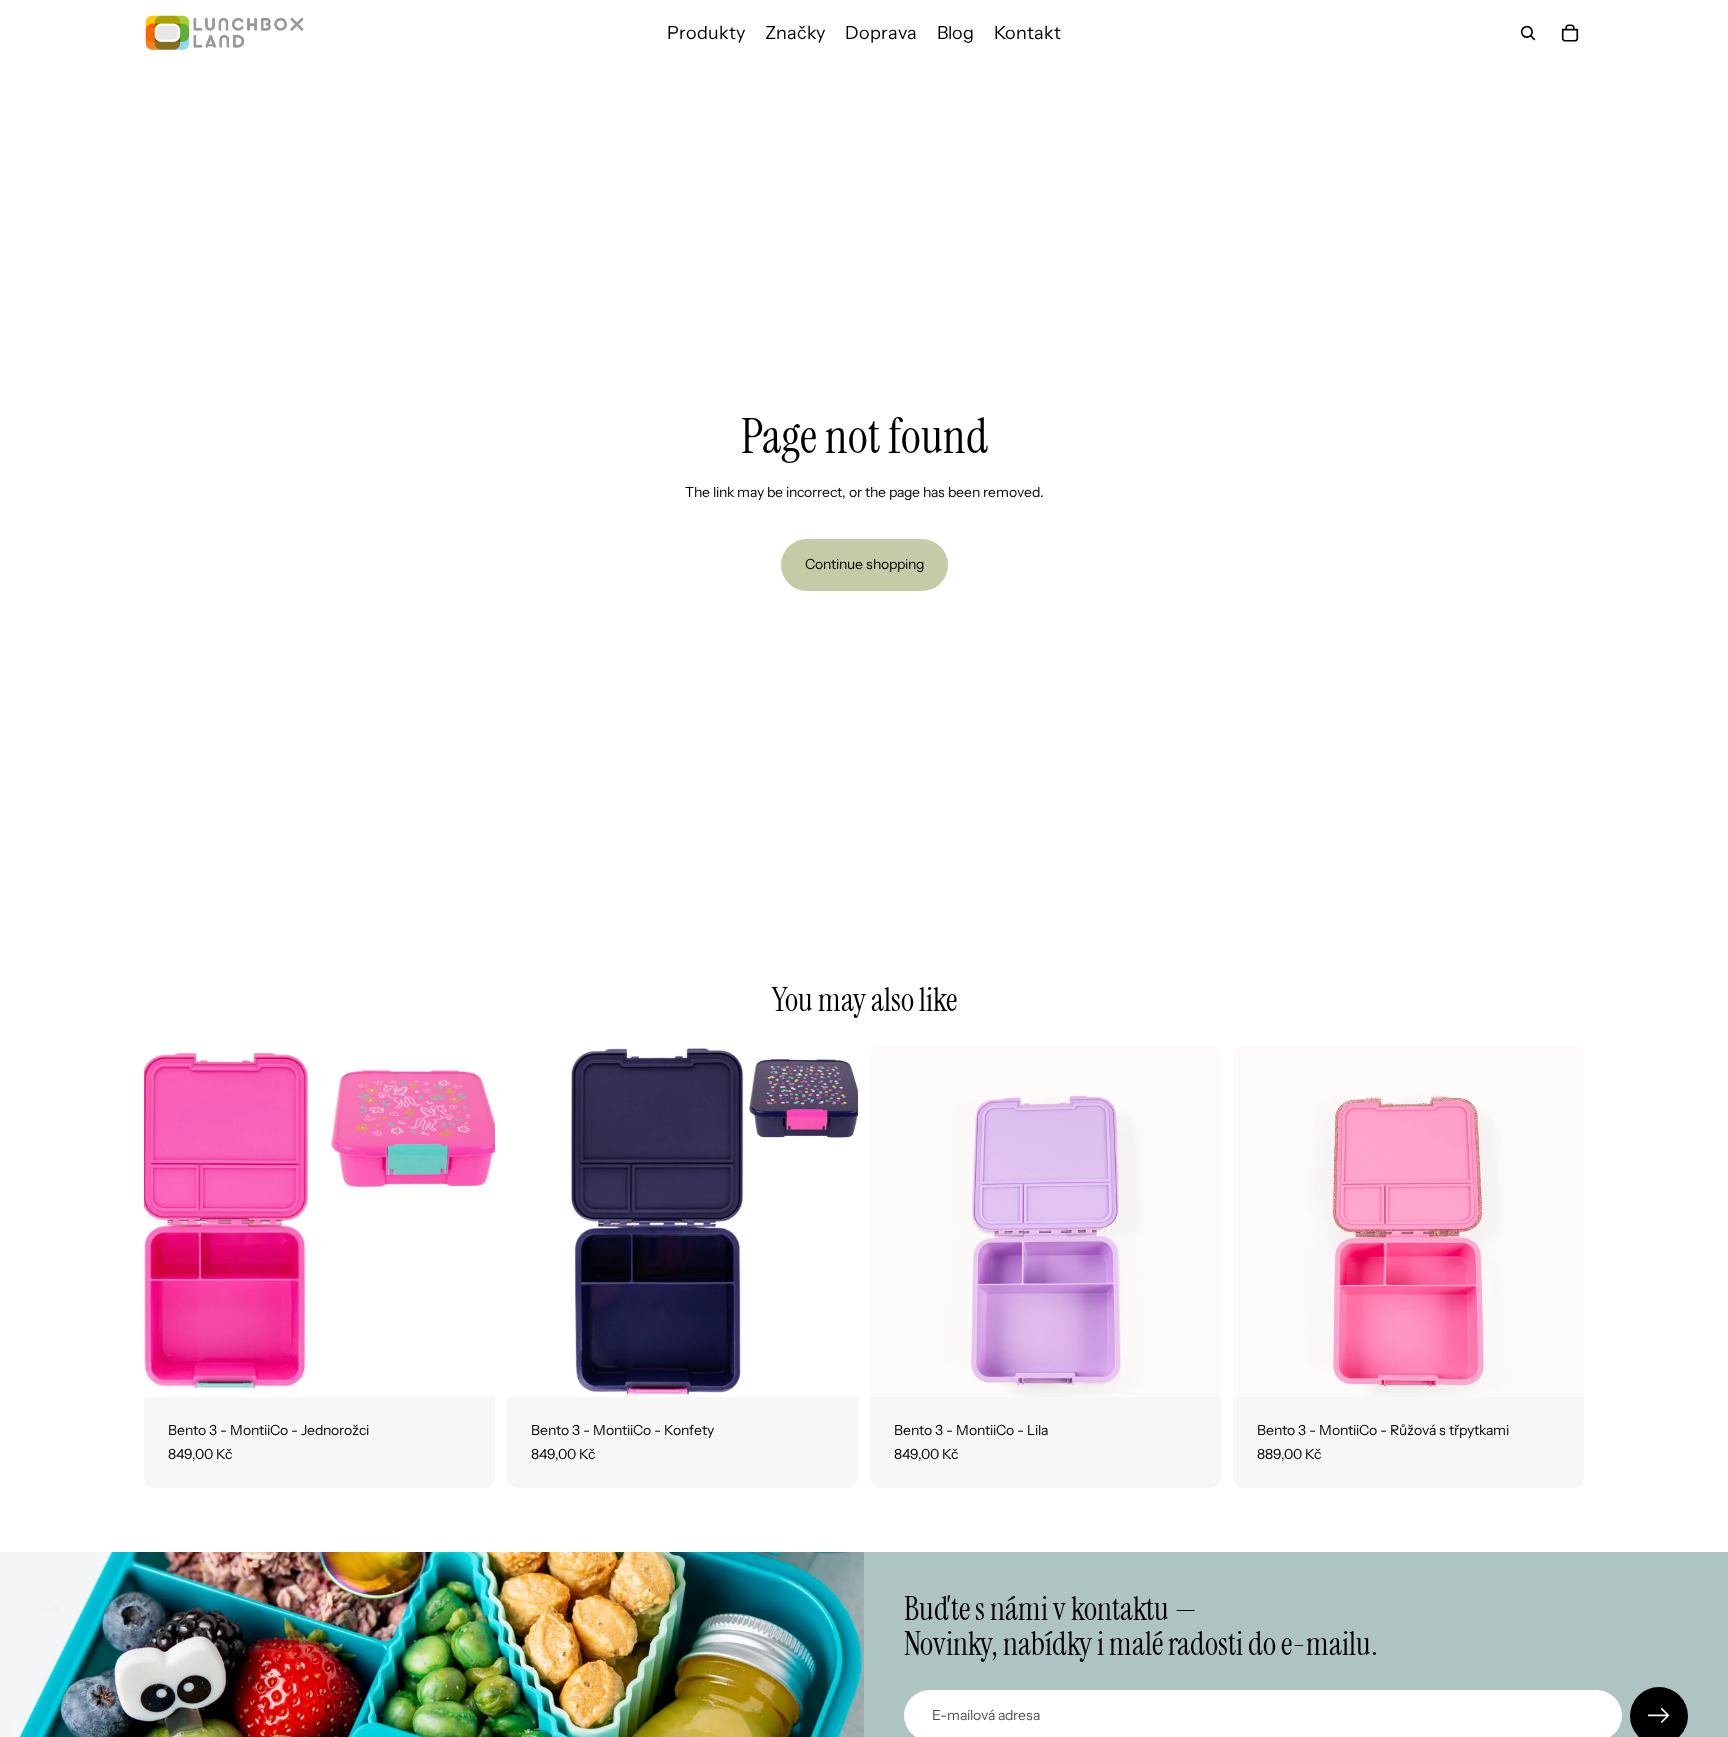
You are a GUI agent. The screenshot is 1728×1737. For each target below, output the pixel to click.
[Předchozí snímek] (174, 1222)
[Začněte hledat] (1528, 33)
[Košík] (1570, 33)
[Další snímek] (465, 1222)
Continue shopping (864, 564)
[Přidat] (464, 1366)
